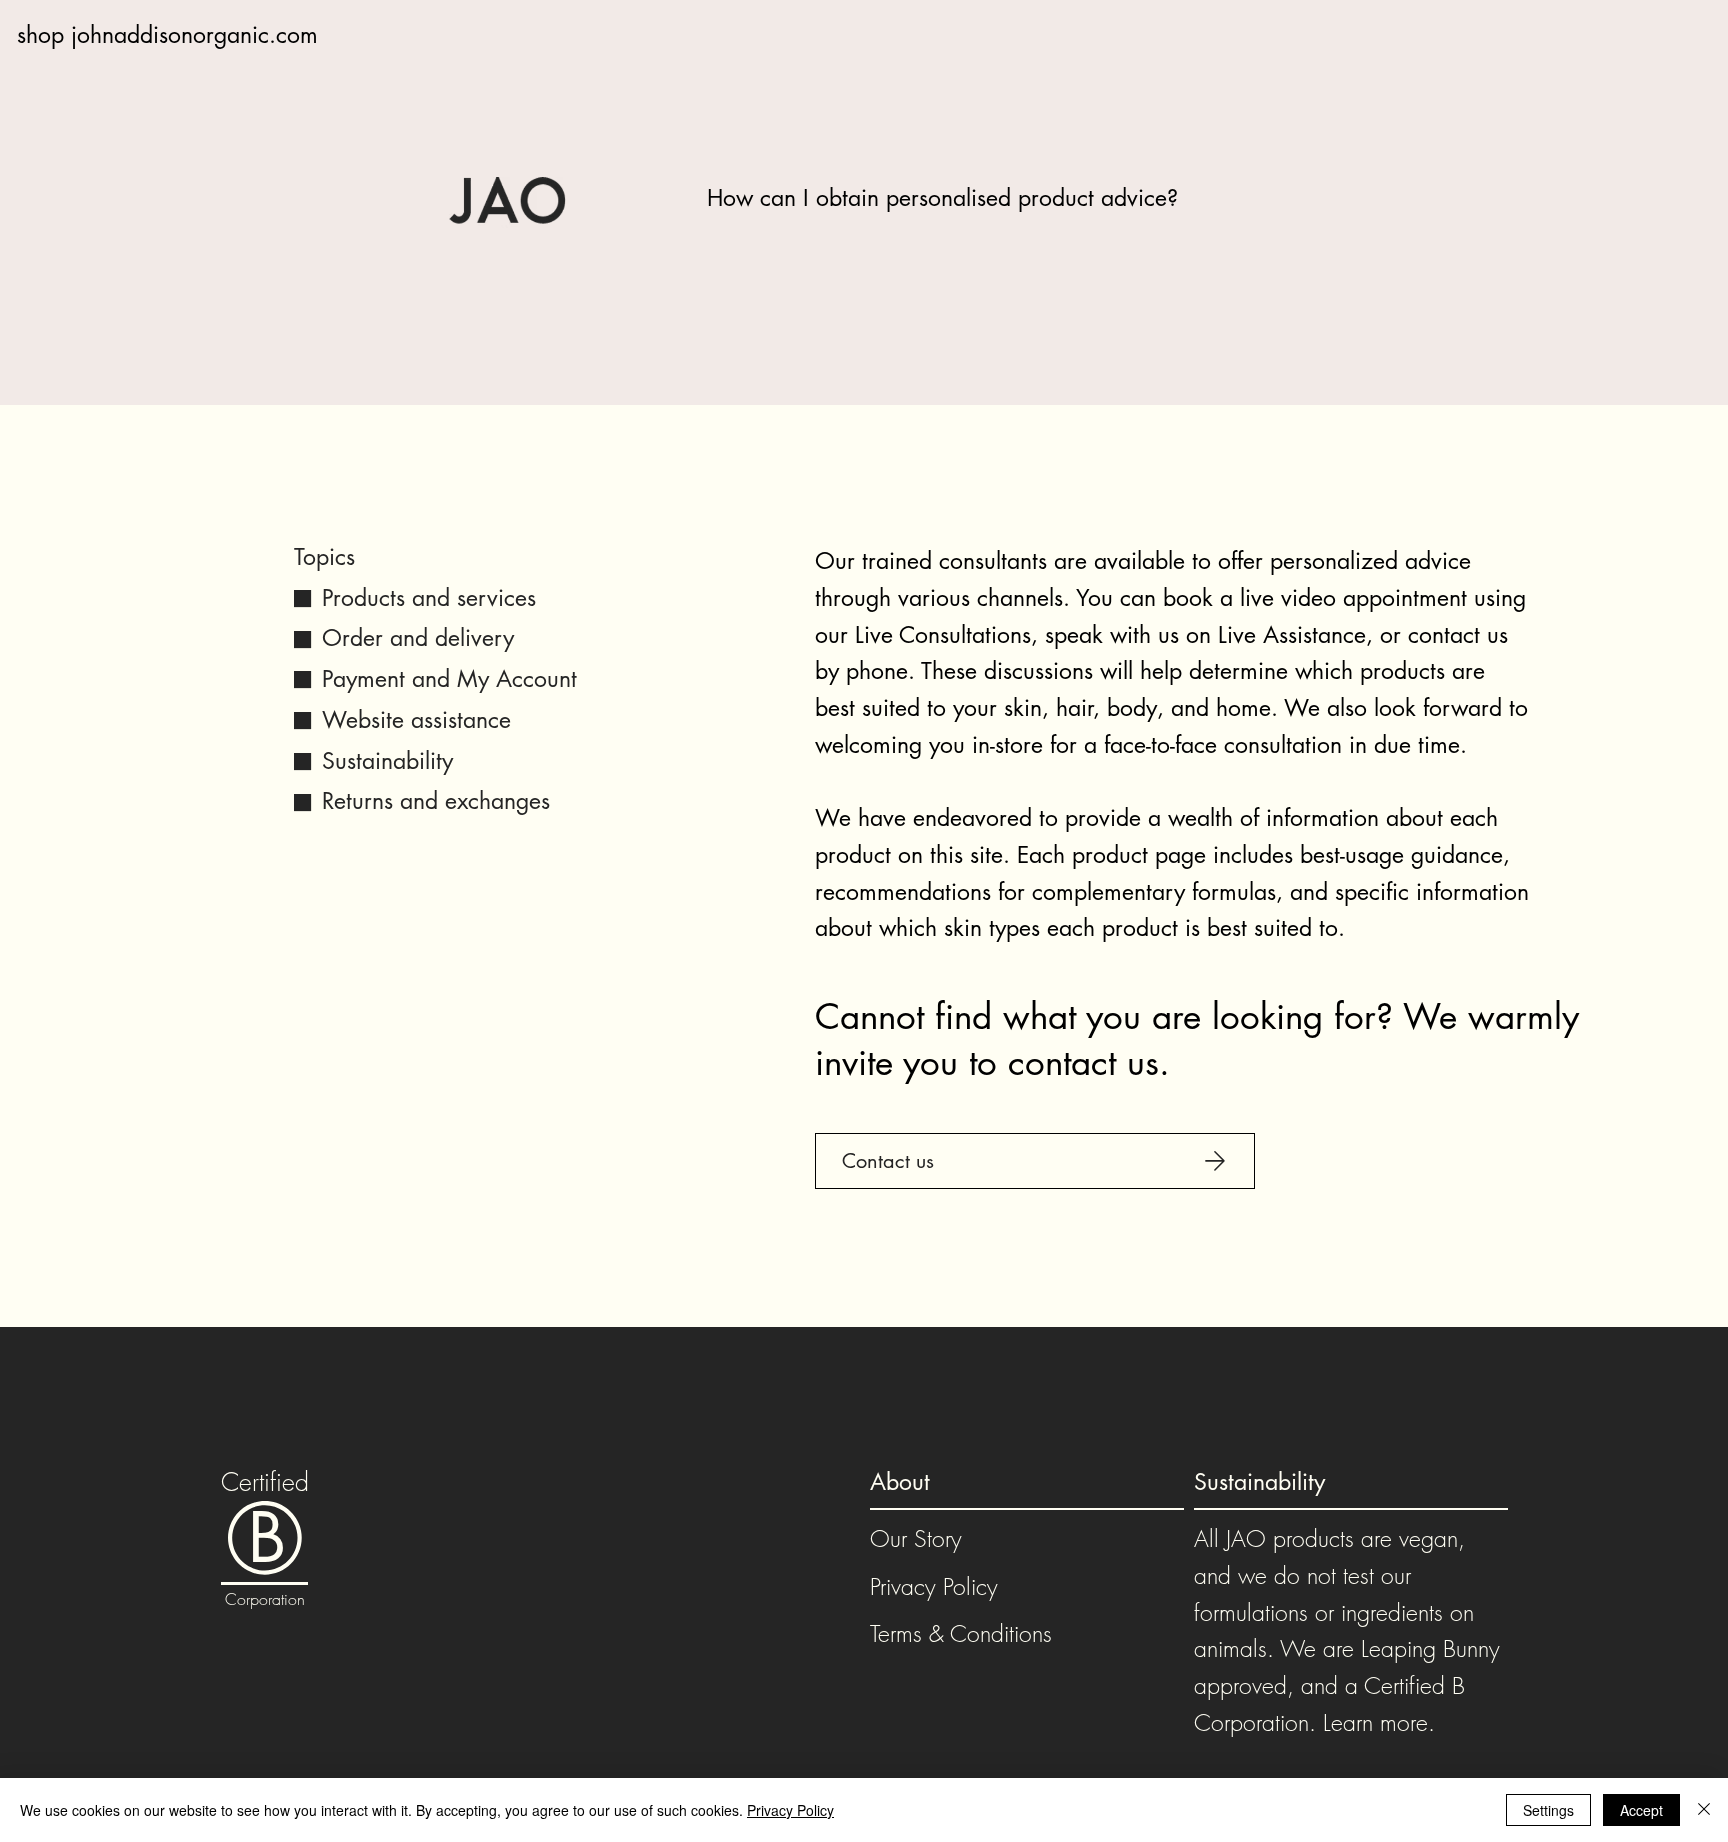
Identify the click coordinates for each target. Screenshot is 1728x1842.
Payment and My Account (449, 679)
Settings (1548, 1810)
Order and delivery (418, 638)
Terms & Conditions (961, 1633)
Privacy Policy (934, 1586)
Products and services (429, 598)
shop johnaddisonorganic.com (167, 35)
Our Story (916, 1538)
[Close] (1704, 1810)
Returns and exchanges (436, 801)
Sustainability (387, 761)
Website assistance (416, 720)
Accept (1641, 1810)
